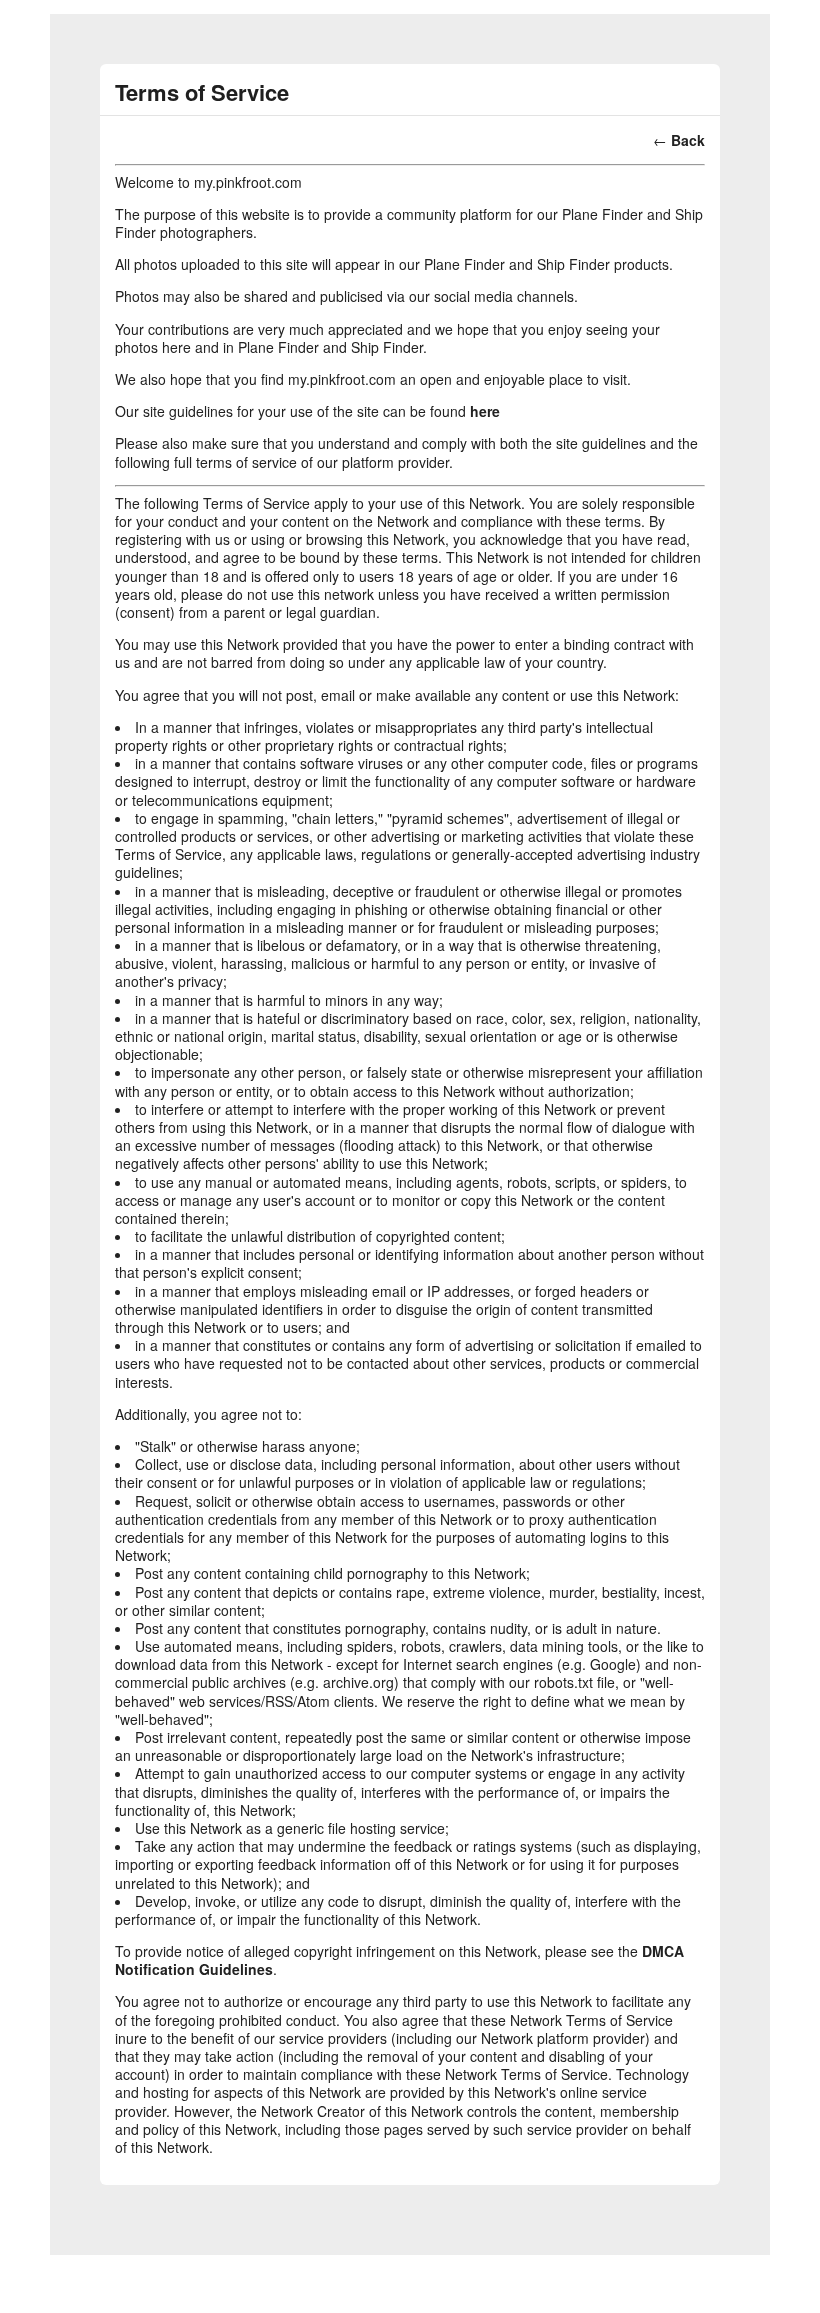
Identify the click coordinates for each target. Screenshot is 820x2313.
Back (688, 140)
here (485, 411)
